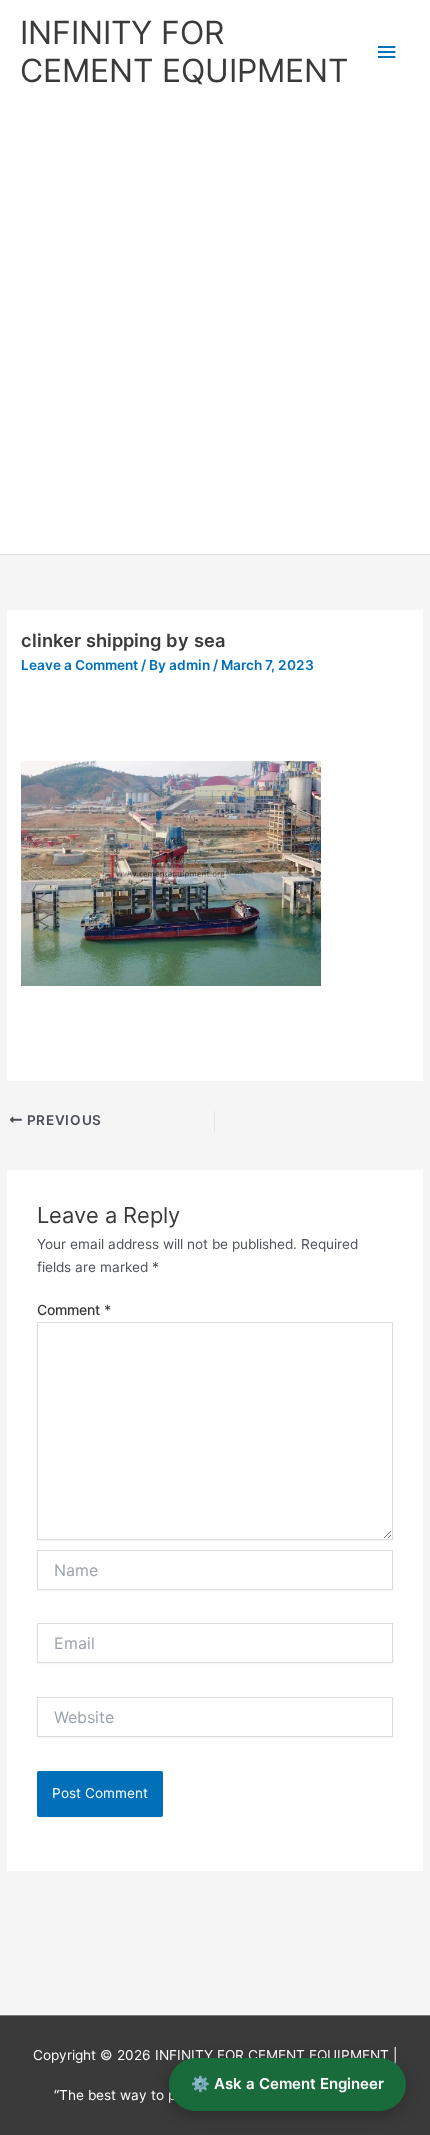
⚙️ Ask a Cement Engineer (287, 2083)
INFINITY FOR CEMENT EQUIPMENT (184, 51)
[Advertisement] (215, 329)
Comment (74, 1309)
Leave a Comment (79, 665)
